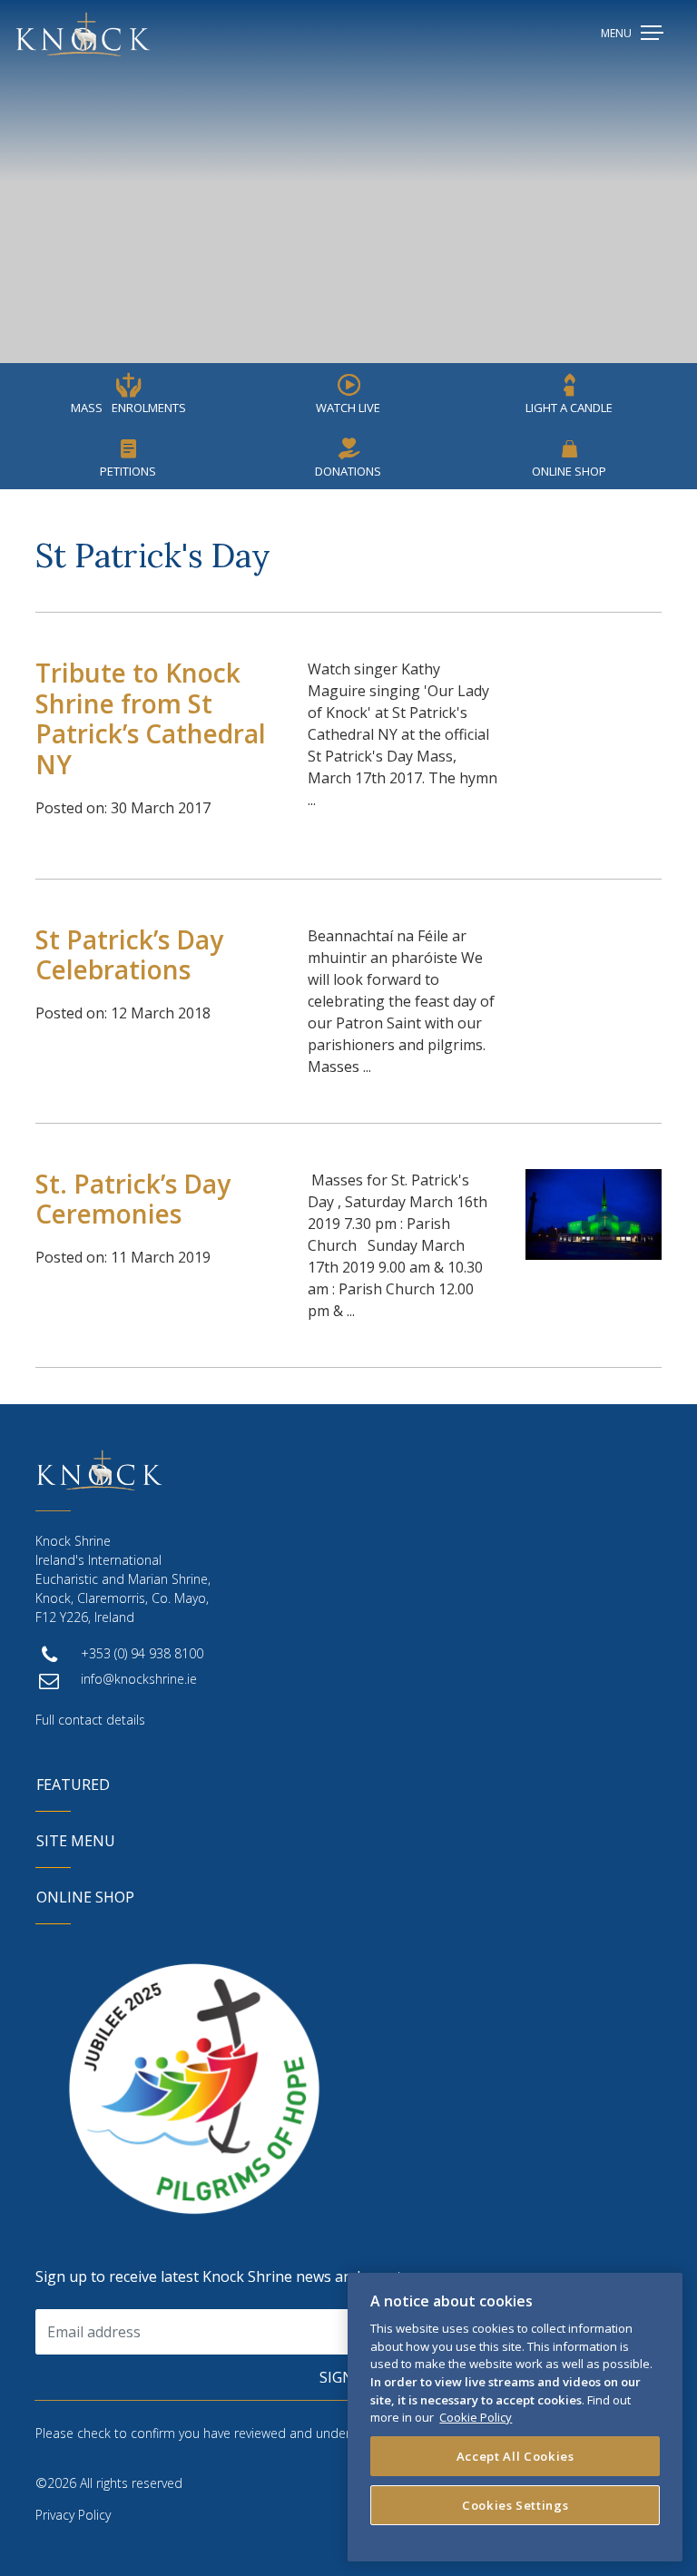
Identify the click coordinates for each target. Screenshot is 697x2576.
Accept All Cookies (515, 2456)
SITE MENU (76, 1841)
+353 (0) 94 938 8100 (142, 1653)
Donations (348, 471)
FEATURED (73, 1785)
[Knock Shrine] (83, 34)
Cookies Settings (515, 2505)
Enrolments (128, 408)
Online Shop (569, 471)
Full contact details (90, 1720)
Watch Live (348, 408)
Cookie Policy (476, 2417)
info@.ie (139, 1679)
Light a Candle (569, 408)
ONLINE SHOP (85, 1897)
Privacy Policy (73, 2515)
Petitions (128, 471)
